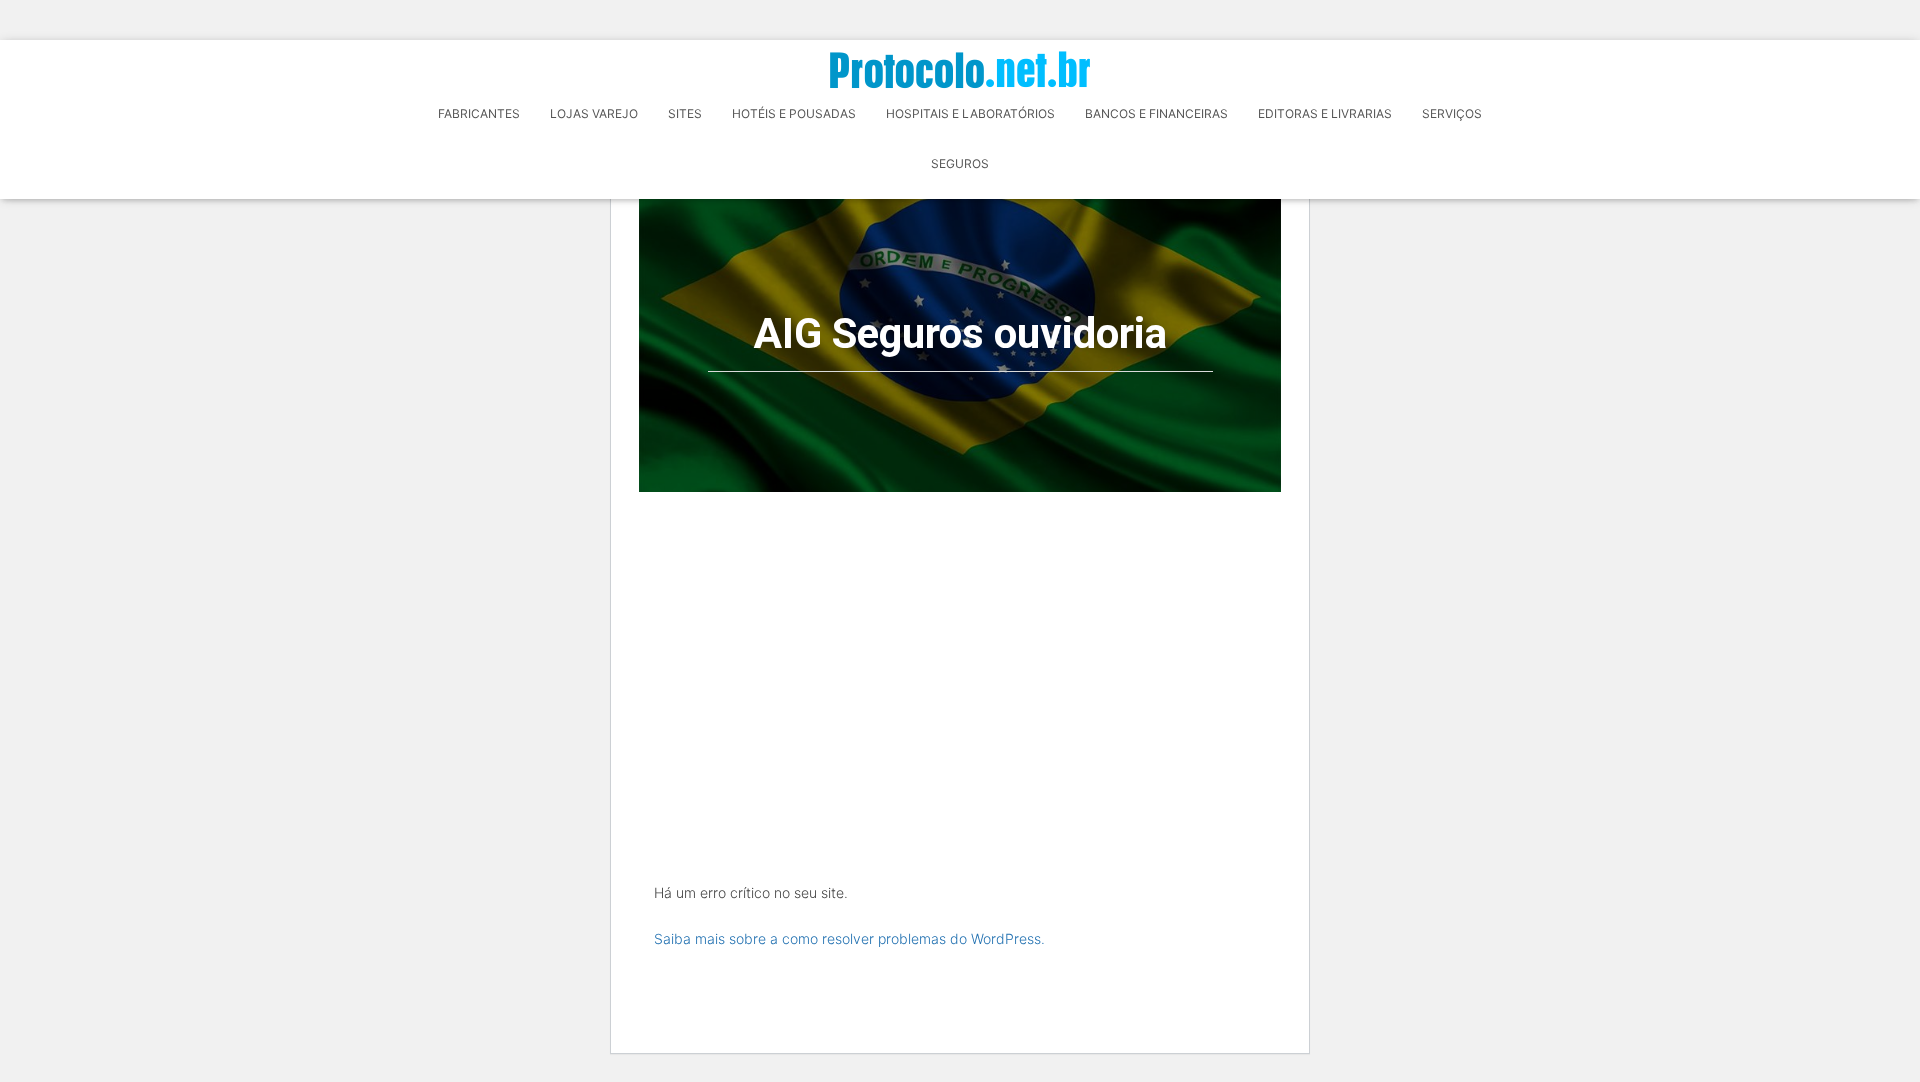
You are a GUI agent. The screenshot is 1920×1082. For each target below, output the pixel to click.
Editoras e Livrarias (1325, 113)
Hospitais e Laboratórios (970, 113)
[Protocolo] (960, 69)
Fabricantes (479, 113)
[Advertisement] (960, 642)
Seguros (960, 163)
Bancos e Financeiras (1156, 113)
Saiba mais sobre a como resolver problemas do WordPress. (849, 938)
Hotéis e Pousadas (794, 113)
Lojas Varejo (594, 113)
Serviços (1452, 113)
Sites (685, 113)
